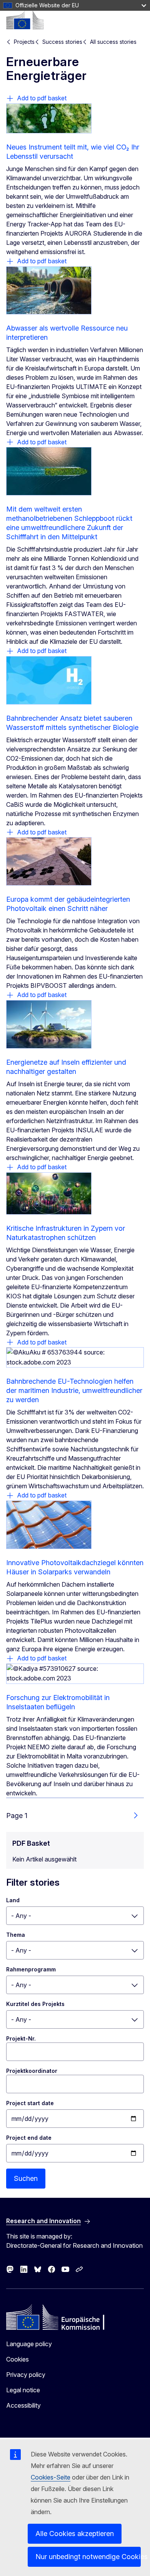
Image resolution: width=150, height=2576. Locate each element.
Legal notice (23, 2390)
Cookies (17, 2359)
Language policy (29, 2344)
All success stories (113, 42)
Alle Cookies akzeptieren (75, 2534)
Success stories (62, 42)
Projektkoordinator (32, 2071)
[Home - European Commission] (25, 20)
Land (13, 1900)
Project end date (29, 2138)
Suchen (26, 2178)
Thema (16, 1935)
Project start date (30, 2103)
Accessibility (23, 2405)
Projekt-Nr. (21, 2038)
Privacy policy (26, 2375)
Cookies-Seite (51, 2477)
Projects (24, 42)
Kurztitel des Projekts (35, 2004)
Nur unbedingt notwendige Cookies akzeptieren (88, 2557)
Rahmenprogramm (31, 1969)
